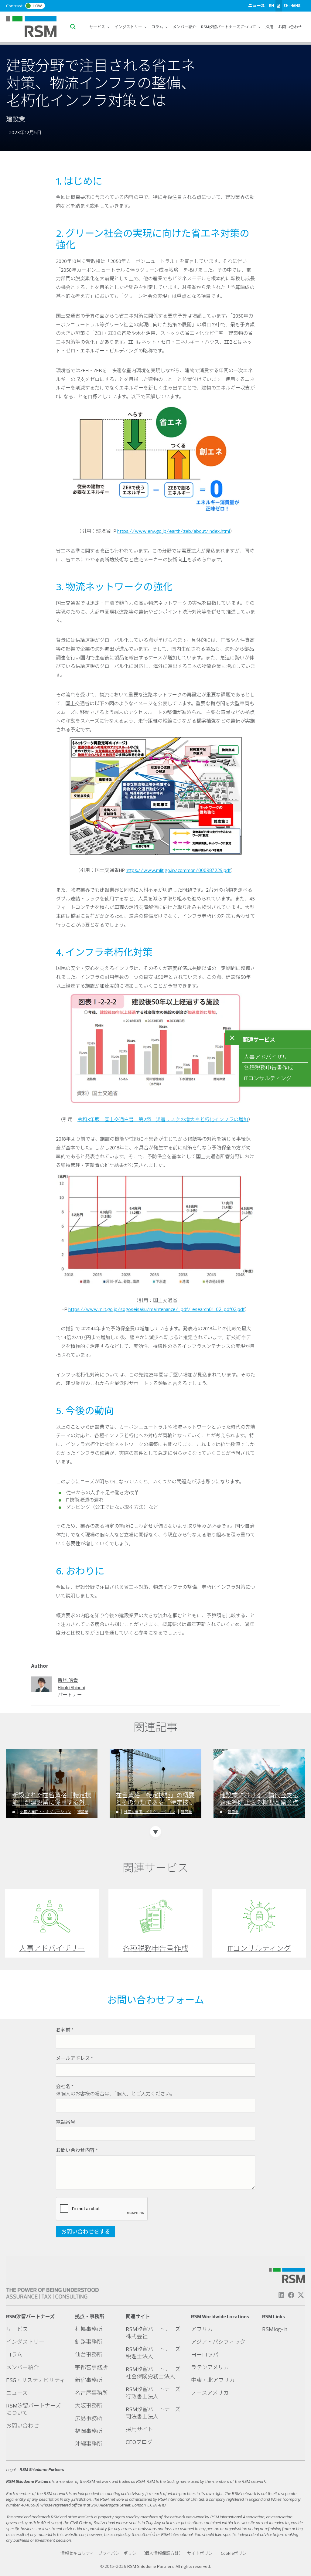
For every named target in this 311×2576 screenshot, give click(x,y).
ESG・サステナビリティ (36, 2380)
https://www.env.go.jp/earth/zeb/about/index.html (174, 531)
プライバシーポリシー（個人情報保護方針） (141, 2553)
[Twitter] (301, 2295)
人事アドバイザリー (268, 1057)
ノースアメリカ (210, 2393)
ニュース (256, 5)
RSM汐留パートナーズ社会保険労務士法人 (153, 2373)
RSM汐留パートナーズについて (229, 27)
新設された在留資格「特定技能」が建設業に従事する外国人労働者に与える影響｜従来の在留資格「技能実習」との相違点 (52, 1799)
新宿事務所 (89, 2380)
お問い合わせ (290, 27)
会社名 (65, 2086)
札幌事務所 (89, 2329)
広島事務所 (89, 2418)
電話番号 (66, 2122)
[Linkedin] (281, 2295)
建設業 (83, 1812)
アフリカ (202, 2329)
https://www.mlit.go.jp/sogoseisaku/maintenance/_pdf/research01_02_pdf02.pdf (157, 1309)
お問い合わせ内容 (77, 2150)
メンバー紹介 (184, 27)
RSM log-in (275, 2329)
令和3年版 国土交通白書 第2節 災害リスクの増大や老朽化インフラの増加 (163, 1119)
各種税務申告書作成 (268, 1068)
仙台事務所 (89, 2355)
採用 (269, 27)
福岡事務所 (89, 2431)
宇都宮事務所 (91, 2367)
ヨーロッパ (205, 2355)
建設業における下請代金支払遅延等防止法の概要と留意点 (259, 1799)
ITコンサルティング (268, 1078)
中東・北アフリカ (213, 2380)
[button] (74, 27)
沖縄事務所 (89, 2444)
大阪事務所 (89, 2406)
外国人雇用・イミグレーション (46, 1812)
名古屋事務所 (91, 2393)
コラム (157, 27)
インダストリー (129, 27)
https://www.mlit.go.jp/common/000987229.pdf (178, 870)
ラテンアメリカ (210, 2367)
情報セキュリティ (77, 2553)
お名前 (65, 2030)
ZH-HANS (292, 5)
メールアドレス (74, 2058)
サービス (97, 27)
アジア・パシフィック (218, 2342)
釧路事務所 (89, 2342)
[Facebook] (291, 2295)
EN (271, 5)
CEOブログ (139, 2442)
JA (279, 5)
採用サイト (139, 2429)
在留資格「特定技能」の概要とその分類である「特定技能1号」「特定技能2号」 (155, 1799)
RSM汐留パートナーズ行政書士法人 (153, 2393)
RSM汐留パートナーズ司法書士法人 (153, 2413)
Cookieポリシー (236, 2553)
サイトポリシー (202, 2553)
